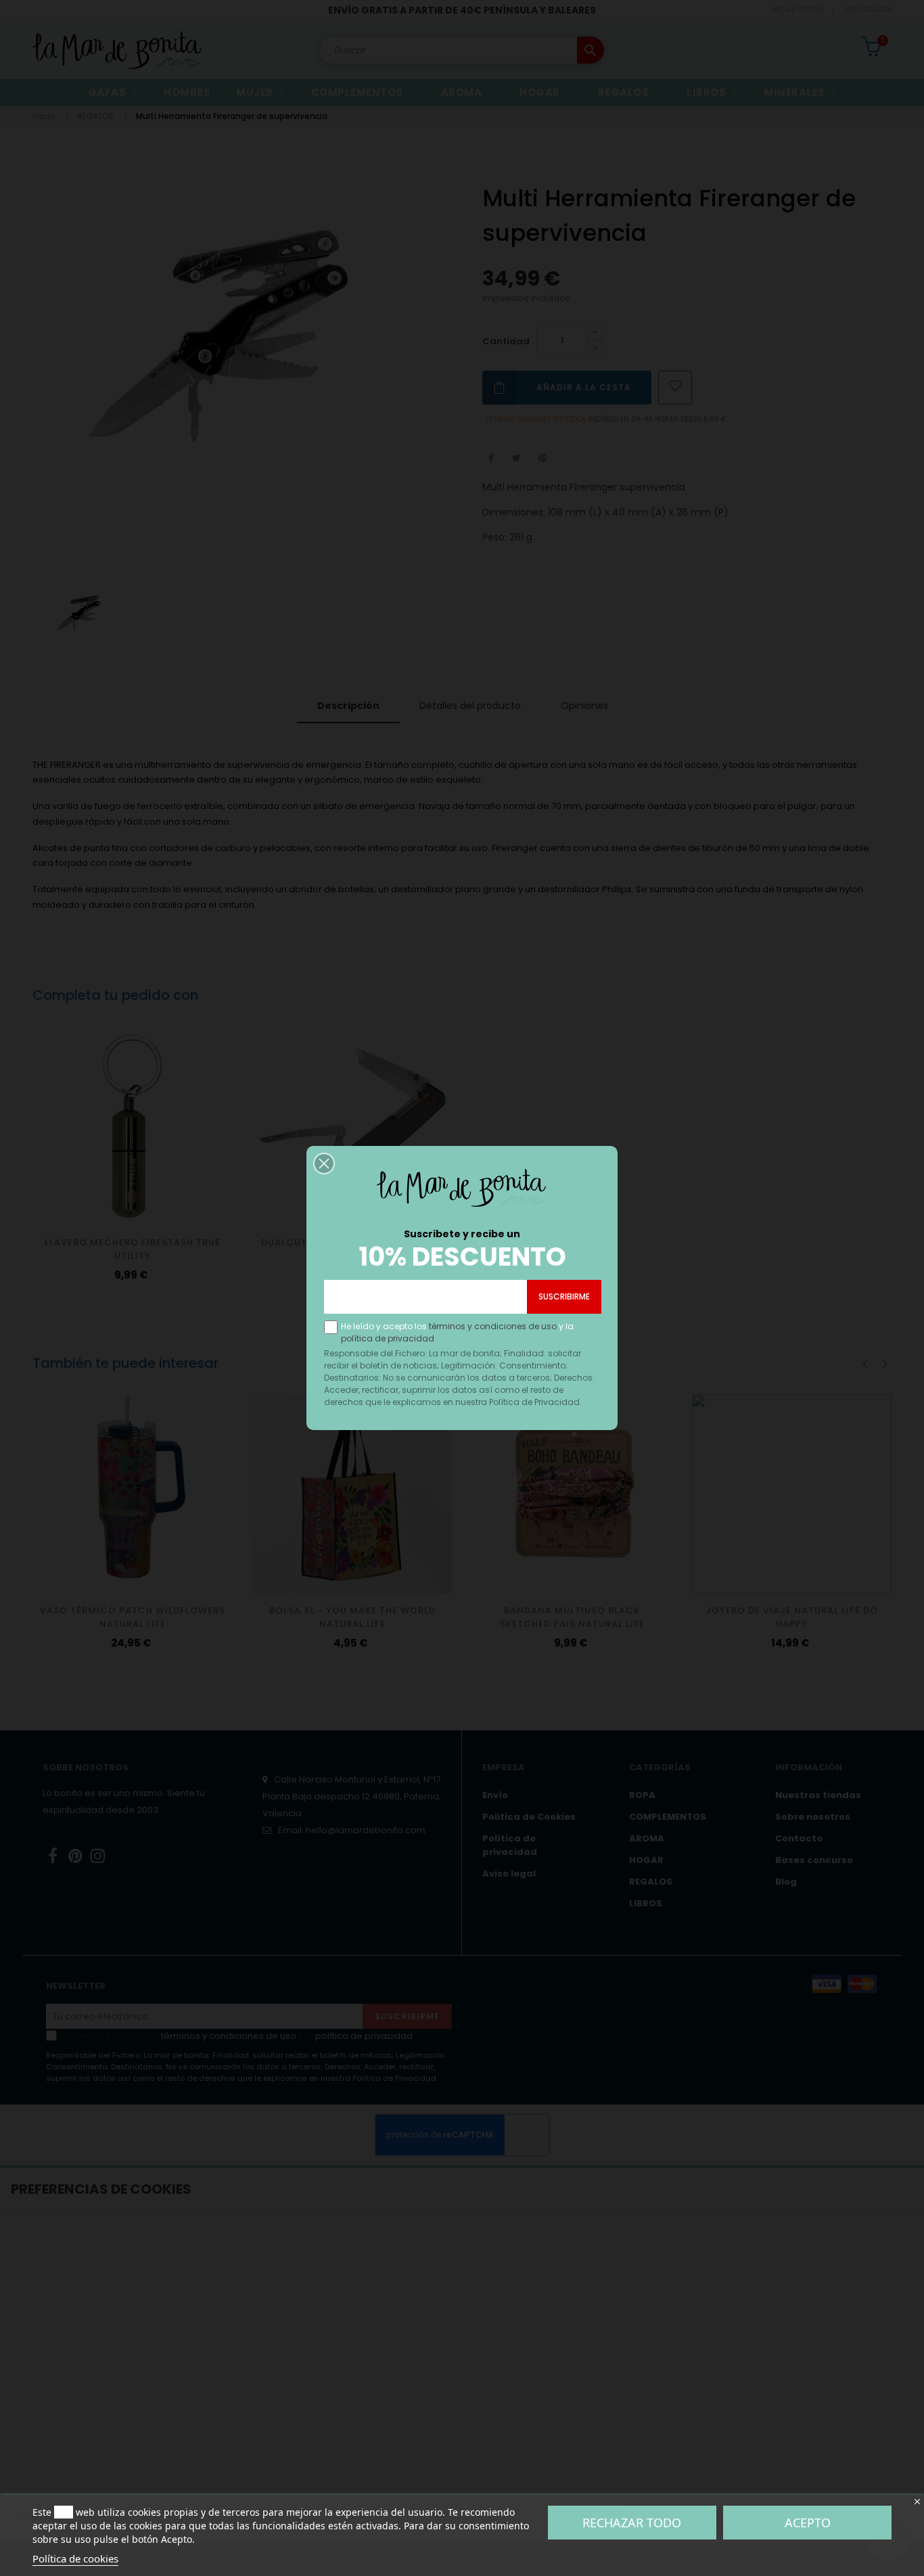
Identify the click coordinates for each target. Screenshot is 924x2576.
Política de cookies (75, 2558)
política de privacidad (388, 1338)
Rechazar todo (632, 2523)
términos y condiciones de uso (493, 1326)
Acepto (808, 2523)
